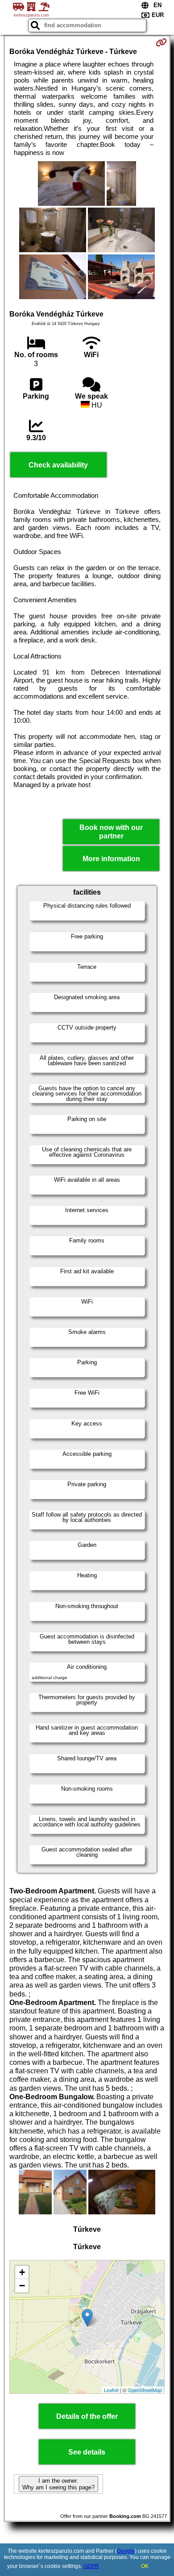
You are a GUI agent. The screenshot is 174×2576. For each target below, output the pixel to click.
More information (111, 859)
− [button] (22, 2286)
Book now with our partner (111, 832)
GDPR (91, 2566)
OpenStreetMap (145, 2390)
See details (87, 2452)
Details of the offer (87, 2416)
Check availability (58, 465)
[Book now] (161, 42)
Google (126, 2551)
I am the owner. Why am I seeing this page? (58, 2484)
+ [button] (22, 2272)
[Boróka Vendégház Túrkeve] (71, 184)
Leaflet (111, 2390)
